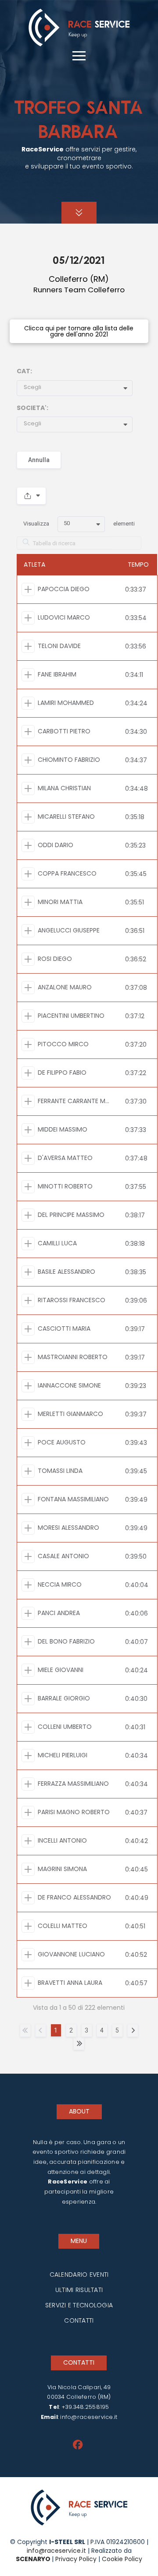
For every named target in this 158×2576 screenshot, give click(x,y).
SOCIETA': (32, 408)
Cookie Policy (121, 2559)
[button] (79, 56)
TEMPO (138, 564)
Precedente (41, 2030)
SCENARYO (34, 2559)
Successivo (133, 2030)
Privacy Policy (76, 2559)
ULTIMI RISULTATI (79, 2290)
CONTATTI (79, 2320)
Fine (79, 2043)
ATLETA (34, 564)
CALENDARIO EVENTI (79, 2275)
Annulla (39, 460)
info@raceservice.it (89, 2417)
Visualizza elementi (79, 523)
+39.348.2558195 (85, 2407)
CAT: (24, 371)
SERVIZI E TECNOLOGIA (79, 2305)
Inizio (25, 2030)
